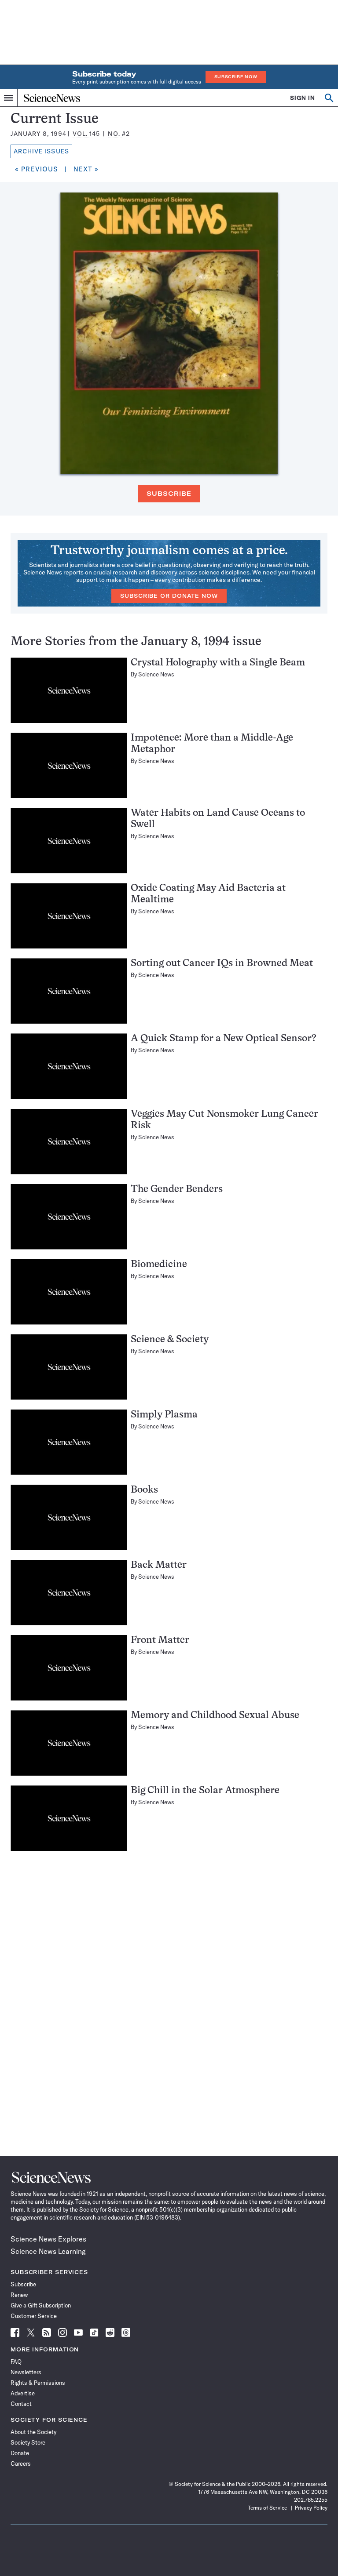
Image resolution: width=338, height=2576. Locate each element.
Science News (156, 674)
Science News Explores (48, 2239)
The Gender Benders (177, 1190)
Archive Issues (41, 151)
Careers (21, 2463)
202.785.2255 (311, 2500)
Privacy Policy (311, 2508)
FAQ (16, 2362)
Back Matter (159, 1565)
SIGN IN (303, 98)
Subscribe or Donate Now (169, 596)
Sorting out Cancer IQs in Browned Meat (222, 964)
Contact (21, 2404)
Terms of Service (267, 2508)
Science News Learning (48, 2251)
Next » (86, 169)
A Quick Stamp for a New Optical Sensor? (224, 1039)
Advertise (23, 2393)
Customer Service (34, 2316)
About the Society (33, 2432)
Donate (20, 2453)
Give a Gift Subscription (41, 2305)
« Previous (37, 169)
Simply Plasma (164, 1415)
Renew (19, 2295)
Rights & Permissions (38, 2383)
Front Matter (160, 1640)
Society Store (28, 2442)
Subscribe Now (236, 77)
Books (144, 1490)
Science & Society (170, 1340)
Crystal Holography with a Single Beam (218, 663)
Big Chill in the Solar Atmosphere (205, 1791)
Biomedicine (159, 1265)
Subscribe (169, 494)
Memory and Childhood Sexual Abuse (215, 1716)
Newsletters (26, 2372)
